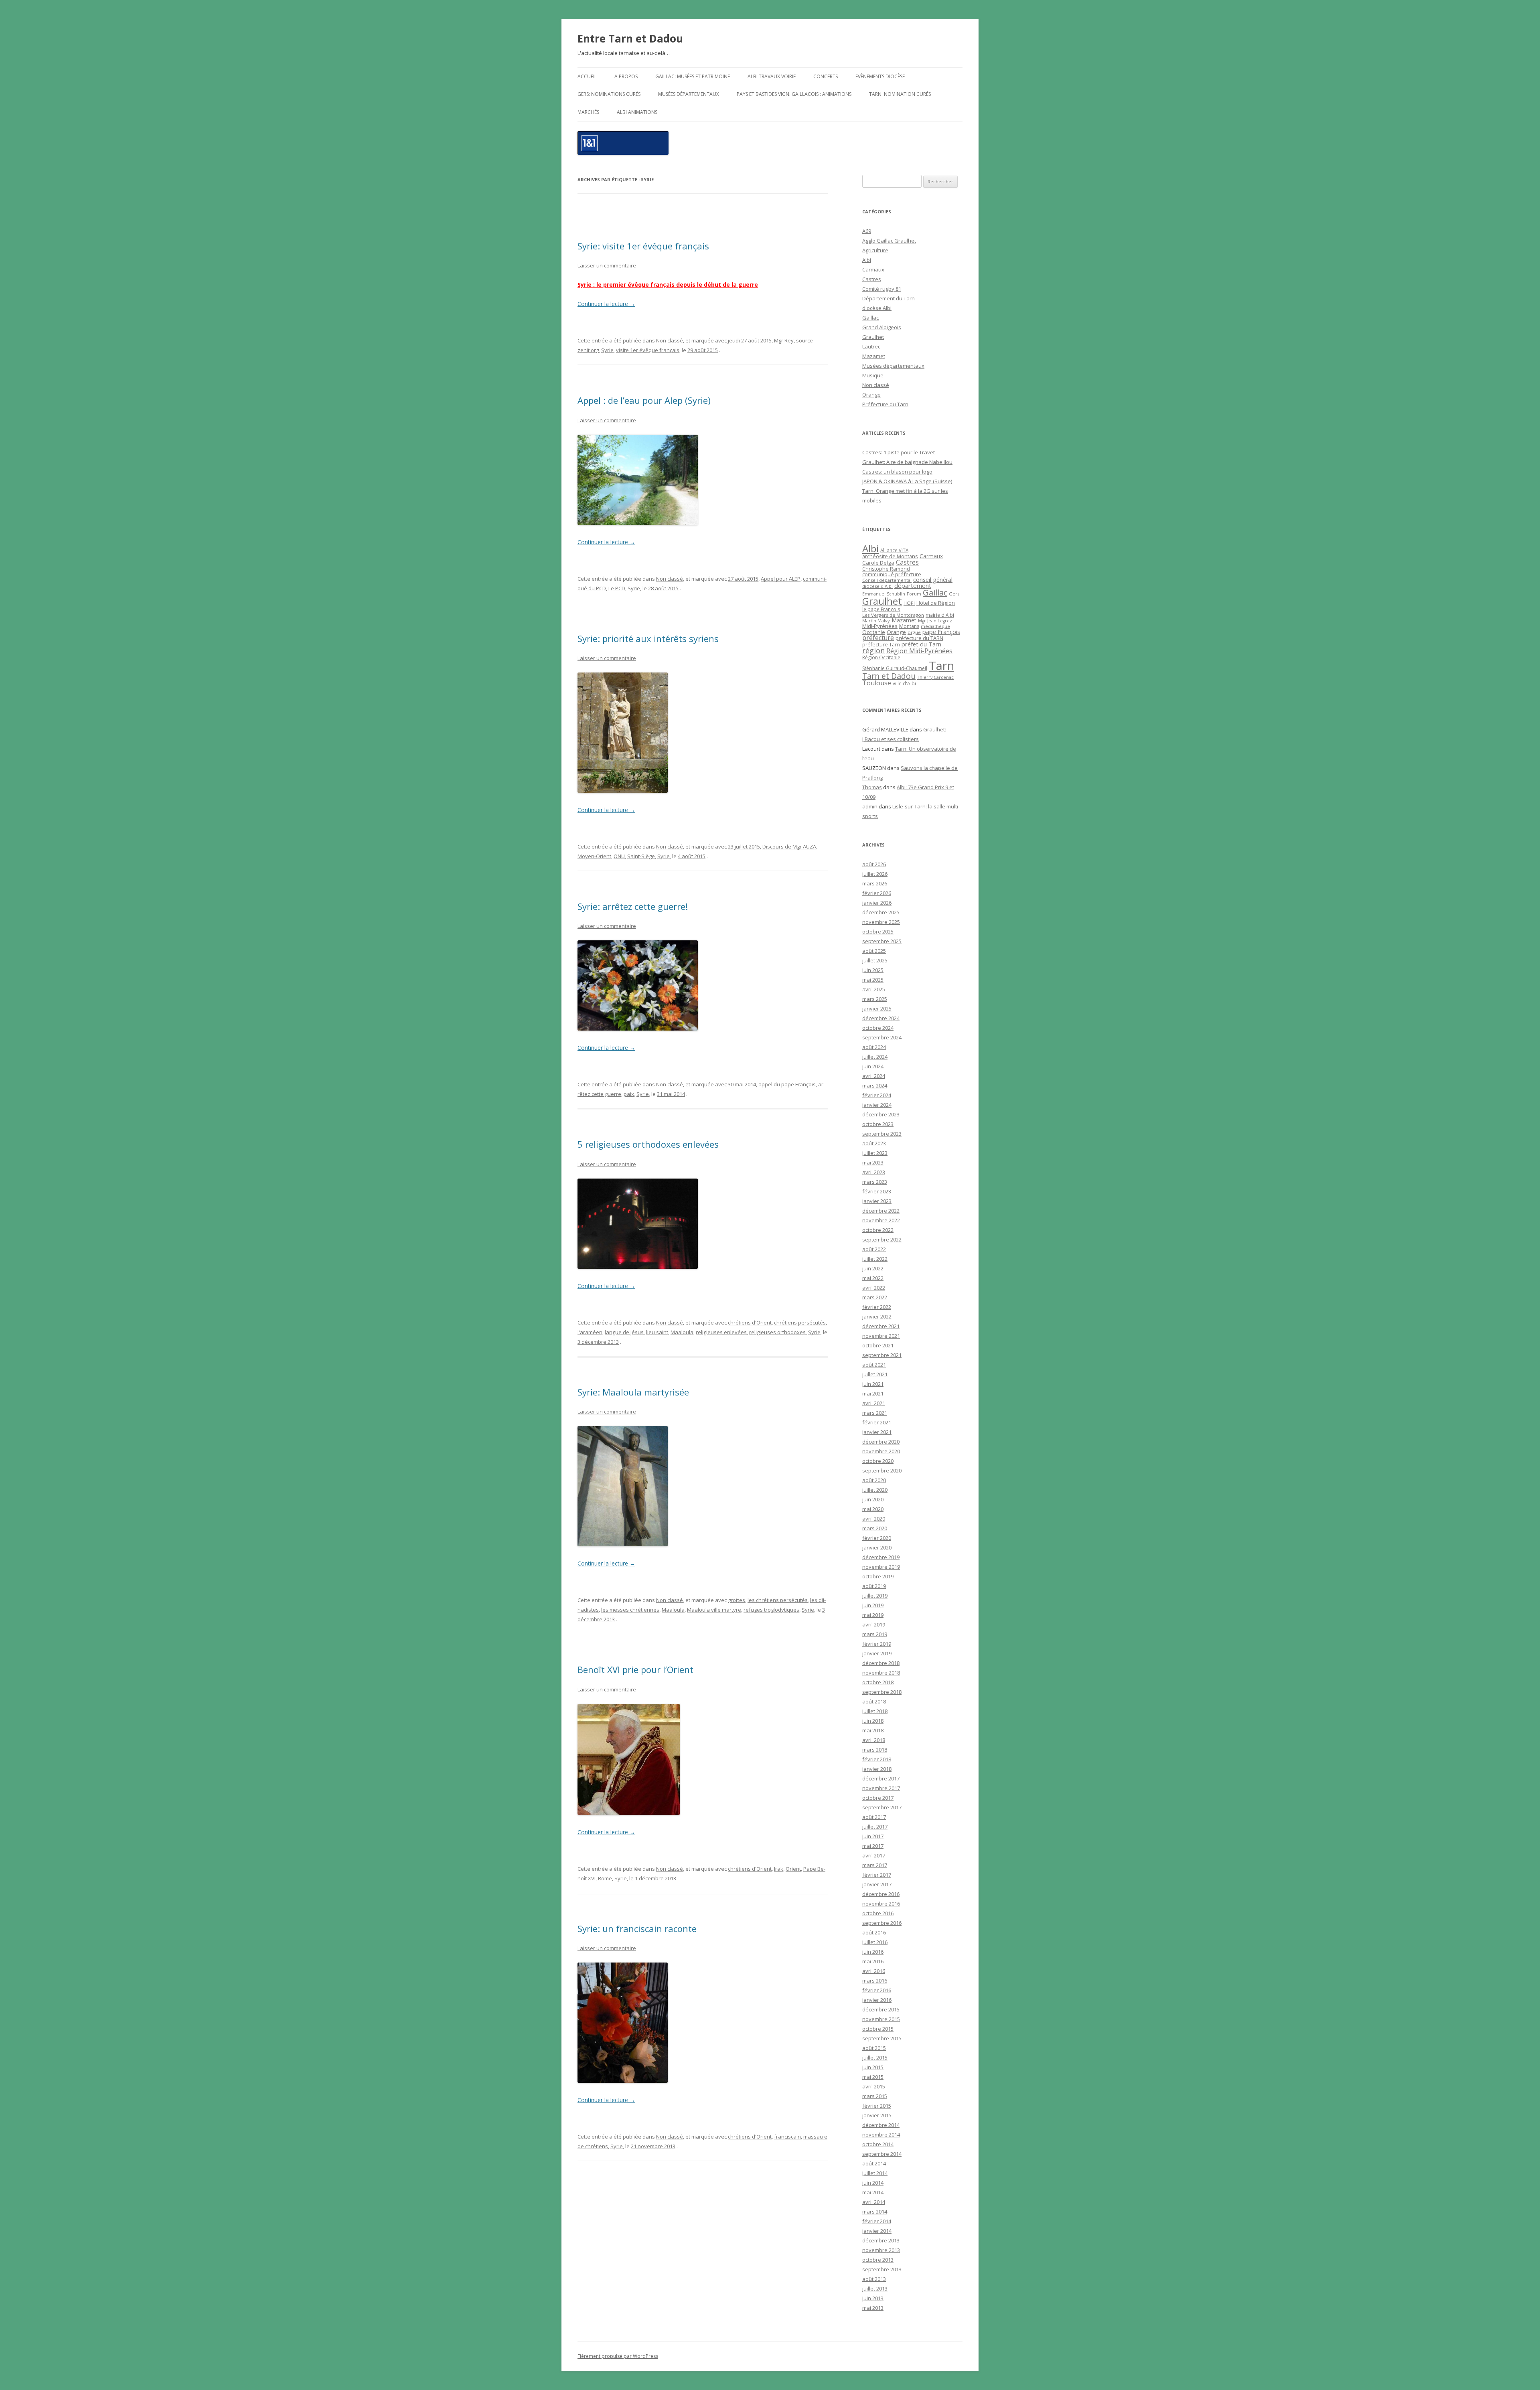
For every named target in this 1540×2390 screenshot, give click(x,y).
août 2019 (874, 1586)
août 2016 (874, 1932)
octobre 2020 (878, 1461)
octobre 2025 (878, 932)
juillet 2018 (875, 1711)
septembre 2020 (882, 1470)
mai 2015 (873, 2077)
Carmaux (873, 269)
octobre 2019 (878, 1576)
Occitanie (874, 632)
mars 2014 (875, 2212)
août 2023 (874, 1143)
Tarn (941, 666)
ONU (619, 856)
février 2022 (877, 1307)
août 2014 (874, 2163)
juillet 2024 (875, 1057)
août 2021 (874, 1365)
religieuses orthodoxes (777, 1332)
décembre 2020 (881, 1442)
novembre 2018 (881, 1673)
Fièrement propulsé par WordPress (618, 2356)
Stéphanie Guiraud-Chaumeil (895, 668)
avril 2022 (874, 1288)
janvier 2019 (877, 1653)
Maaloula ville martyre (714, 1610)
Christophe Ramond (886, 569)
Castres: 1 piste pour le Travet (899, 452)
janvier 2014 (877, 2231)
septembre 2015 (882, 2038)
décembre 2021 (881, 1326)
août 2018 (874, 1701)
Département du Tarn (889, 298)
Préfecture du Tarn (885, 404)
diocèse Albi (877, 308)
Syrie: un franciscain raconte (637, 1928)
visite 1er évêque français (648, 350)
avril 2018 (874, 1740)
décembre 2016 (881, 1894)
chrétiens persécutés (800, 1323)
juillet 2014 (875, 2173)
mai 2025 (873, 980)
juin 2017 (873, 1836)
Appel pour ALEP (781, 579)
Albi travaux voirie (772, 76)
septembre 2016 (882, 1923)
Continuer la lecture (606, 304)
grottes (737, 1600)
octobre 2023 (878, 1124)
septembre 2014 (882, 2154)
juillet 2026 (875, 874)
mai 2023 (873, 1163)
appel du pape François (787, 1084)
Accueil (587, 76)
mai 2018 (873, 1730)
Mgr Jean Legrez (935, 621)
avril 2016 (874, 1971)
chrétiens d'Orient (750, 1323)
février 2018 (877, 1759)
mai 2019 (873, 1615)
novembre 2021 (881, 1336)
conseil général (933, 580)
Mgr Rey (784, 340)
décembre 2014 (881, 2125)
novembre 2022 (881, 1220)
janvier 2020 (877, 1547)
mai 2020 (873, 1509)
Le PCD (617, 588)
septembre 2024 (882, 1037)
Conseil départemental (887, 580)
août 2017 (874, 1817)
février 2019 (877, 1644)
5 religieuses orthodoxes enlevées (648, 1144)
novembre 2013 (881, 2250)
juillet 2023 (875, 1153)
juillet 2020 (875, 1490)
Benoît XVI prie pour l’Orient (635, 1669)
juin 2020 (873, 1499)
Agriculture (875, 250)
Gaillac (870, 318)
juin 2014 (873, 2183)
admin (870, 806)
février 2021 (877, 1422)
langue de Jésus (624, 1332)
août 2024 (874, 1047)
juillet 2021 (875, 1374)
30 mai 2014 (742, 1084)
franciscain (787, 2137)
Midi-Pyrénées (880, 626)
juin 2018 (873, 1721)
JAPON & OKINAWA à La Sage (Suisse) (907, 481)
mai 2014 (873, 2192)
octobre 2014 (878, 2144)
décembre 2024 (881, 1018)
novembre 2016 (881, 1904)
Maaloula (682, 1332)
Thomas (872, 787)
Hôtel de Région (936, 603)
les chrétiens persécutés (778, 1600)
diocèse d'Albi (877, 586)
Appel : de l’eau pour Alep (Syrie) (644, 400)
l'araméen (590, 1332)
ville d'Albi (904, 683)
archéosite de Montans (890, 556)
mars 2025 (875, 999)
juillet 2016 (875, 1942)
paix (629, 1094)
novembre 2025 (881, 922)
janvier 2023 (877, 1201)
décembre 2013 (881, 2240)
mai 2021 (873, 1393)
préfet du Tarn (921, 644)
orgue (914, 632)
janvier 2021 (877, 1432)
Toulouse (877, 683)
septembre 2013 (882, 2269)
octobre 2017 (878, 1798)
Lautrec (871, 346)
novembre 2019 (881, 1567)
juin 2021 (873, 1384)
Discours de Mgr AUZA (789, 847)
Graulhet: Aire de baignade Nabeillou (907, 462)
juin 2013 (873, 2298)
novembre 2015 (881, 2019)
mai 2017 (873, 1846)
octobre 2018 (878, 1682)
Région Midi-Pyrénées (919, 651)
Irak (779, 1869)
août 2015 (874, 2048)
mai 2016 (873, 1961)
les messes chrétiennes (630, 1610)
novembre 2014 (881, 2135)
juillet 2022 (875, 1259)
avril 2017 (874, 1855)
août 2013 (874, 2279)
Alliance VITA (894, 550)
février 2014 (877, 2221)
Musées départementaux (689, 94)
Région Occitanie (881, 657)
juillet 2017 (875, 1827)
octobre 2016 (878, 1913)
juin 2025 (873, 970)
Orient (793, 1869)
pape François (941, 632)
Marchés (588, 112)
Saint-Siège (641, 856)
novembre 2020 (881, 1451)
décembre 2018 (881, 1663)
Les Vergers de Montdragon (893, 615)
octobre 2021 (878, 1345)
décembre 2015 (881, 2009)
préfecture (878, 638)
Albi (867, 260)
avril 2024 (874, 1076)
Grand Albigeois (882, 327)
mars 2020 (875, 1528)
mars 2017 (875, 1865)
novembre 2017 (881, 1788)
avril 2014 (874, 2202)
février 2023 (877, 1191)
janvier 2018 (877, 1769)
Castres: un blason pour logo (897, 472)
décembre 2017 (881, 1778)
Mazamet (874, 356)
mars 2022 (875, 1297)
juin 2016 (873, 1952)
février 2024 (877, 1095)
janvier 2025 (877, 1009)
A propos (626, 76)
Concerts (826, 76)
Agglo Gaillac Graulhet (889, 241)
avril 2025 (874, 989)
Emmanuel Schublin (884, 594)
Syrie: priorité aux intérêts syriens (648, 638)
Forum (914, 594)
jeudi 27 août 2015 (750, 340)
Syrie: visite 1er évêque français (643, 246)
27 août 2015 (743, 579)
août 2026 (874, 864)
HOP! (909, 603)
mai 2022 (873, 1278)
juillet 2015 (875, 2058)
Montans (909, 626)
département (913, 585)
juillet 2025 (875, 960)
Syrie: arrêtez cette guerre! (633, 906)
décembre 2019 (881, 1557)
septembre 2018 (882, 1692)
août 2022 (874, 1249)
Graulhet (873, 337)
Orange (871, 395)
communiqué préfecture (892, 574)
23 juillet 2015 (744, 847)
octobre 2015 (878, 2029)
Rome (605, 1878)
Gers (954, 594)
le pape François (881, 609)
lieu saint (657, 1332)
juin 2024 (873, 1066)
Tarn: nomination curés (900, 94)
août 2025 (874, 951)
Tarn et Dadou (889, 676)
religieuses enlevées (721, 1332)
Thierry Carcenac (935, 677)
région (873, 650)
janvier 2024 (877, 1105)
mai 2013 (873, 2308)
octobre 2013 (878, 2260)
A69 (867, 231)
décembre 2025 (881, 912)
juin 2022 (873, 1268)
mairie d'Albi (940, 615)
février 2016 (877, 1990)
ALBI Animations (637, 112)
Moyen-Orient (594, 856)
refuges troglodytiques (771, 1610)
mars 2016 (875, 1981)
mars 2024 (875, 1086)
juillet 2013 (875, 2289)
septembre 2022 (882, 1240)
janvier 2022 (877, 1317)
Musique (873, 375)
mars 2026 (875, 883)
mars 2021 (875, 1413)
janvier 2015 (877, 2115)
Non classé (670, 340)
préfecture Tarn (881, 645)
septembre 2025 (882, 941)
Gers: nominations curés (609, 94)
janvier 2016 (877, 2000)
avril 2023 (874, 1172)
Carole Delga (878, 563)
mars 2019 (875, 1634)
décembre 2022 (881, 1211)
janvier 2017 (877, 1884)
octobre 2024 (878, 1028)
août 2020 (874, 1480)
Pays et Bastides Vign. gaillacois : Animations (794, 94)
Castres (872, 279)
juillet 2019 (875, 1596)
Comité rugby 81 (882, 289)
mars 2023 (875, 1182)
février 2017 (877, 1875)
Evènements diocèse (880, 76)
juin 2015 (873, 2067)
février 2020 (877, 1538)
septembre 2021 (882, 1355)
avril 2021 (874, 1403)
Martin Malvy (876, 621)
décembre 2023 (881, 1114)
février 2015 (877, 2106)
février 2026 (877, 893)
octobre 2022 (878, 1230)
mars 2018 (875, 1750)
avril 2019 (874, 1624)
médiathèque (935, 626)
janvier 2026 (877, 903)
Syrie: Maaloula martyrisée (633, 1392)
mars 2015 (875, 2096)
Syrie (607, 350)
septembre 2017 (882, 1807)
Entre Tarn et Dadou (630, 38)
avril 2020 (874, 1519)
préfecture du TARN (919, 638)
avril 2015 (874, 2086)
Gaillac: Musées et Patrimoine (693, 76)
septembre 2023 (882, 1134)
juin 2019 (873, 1605)
